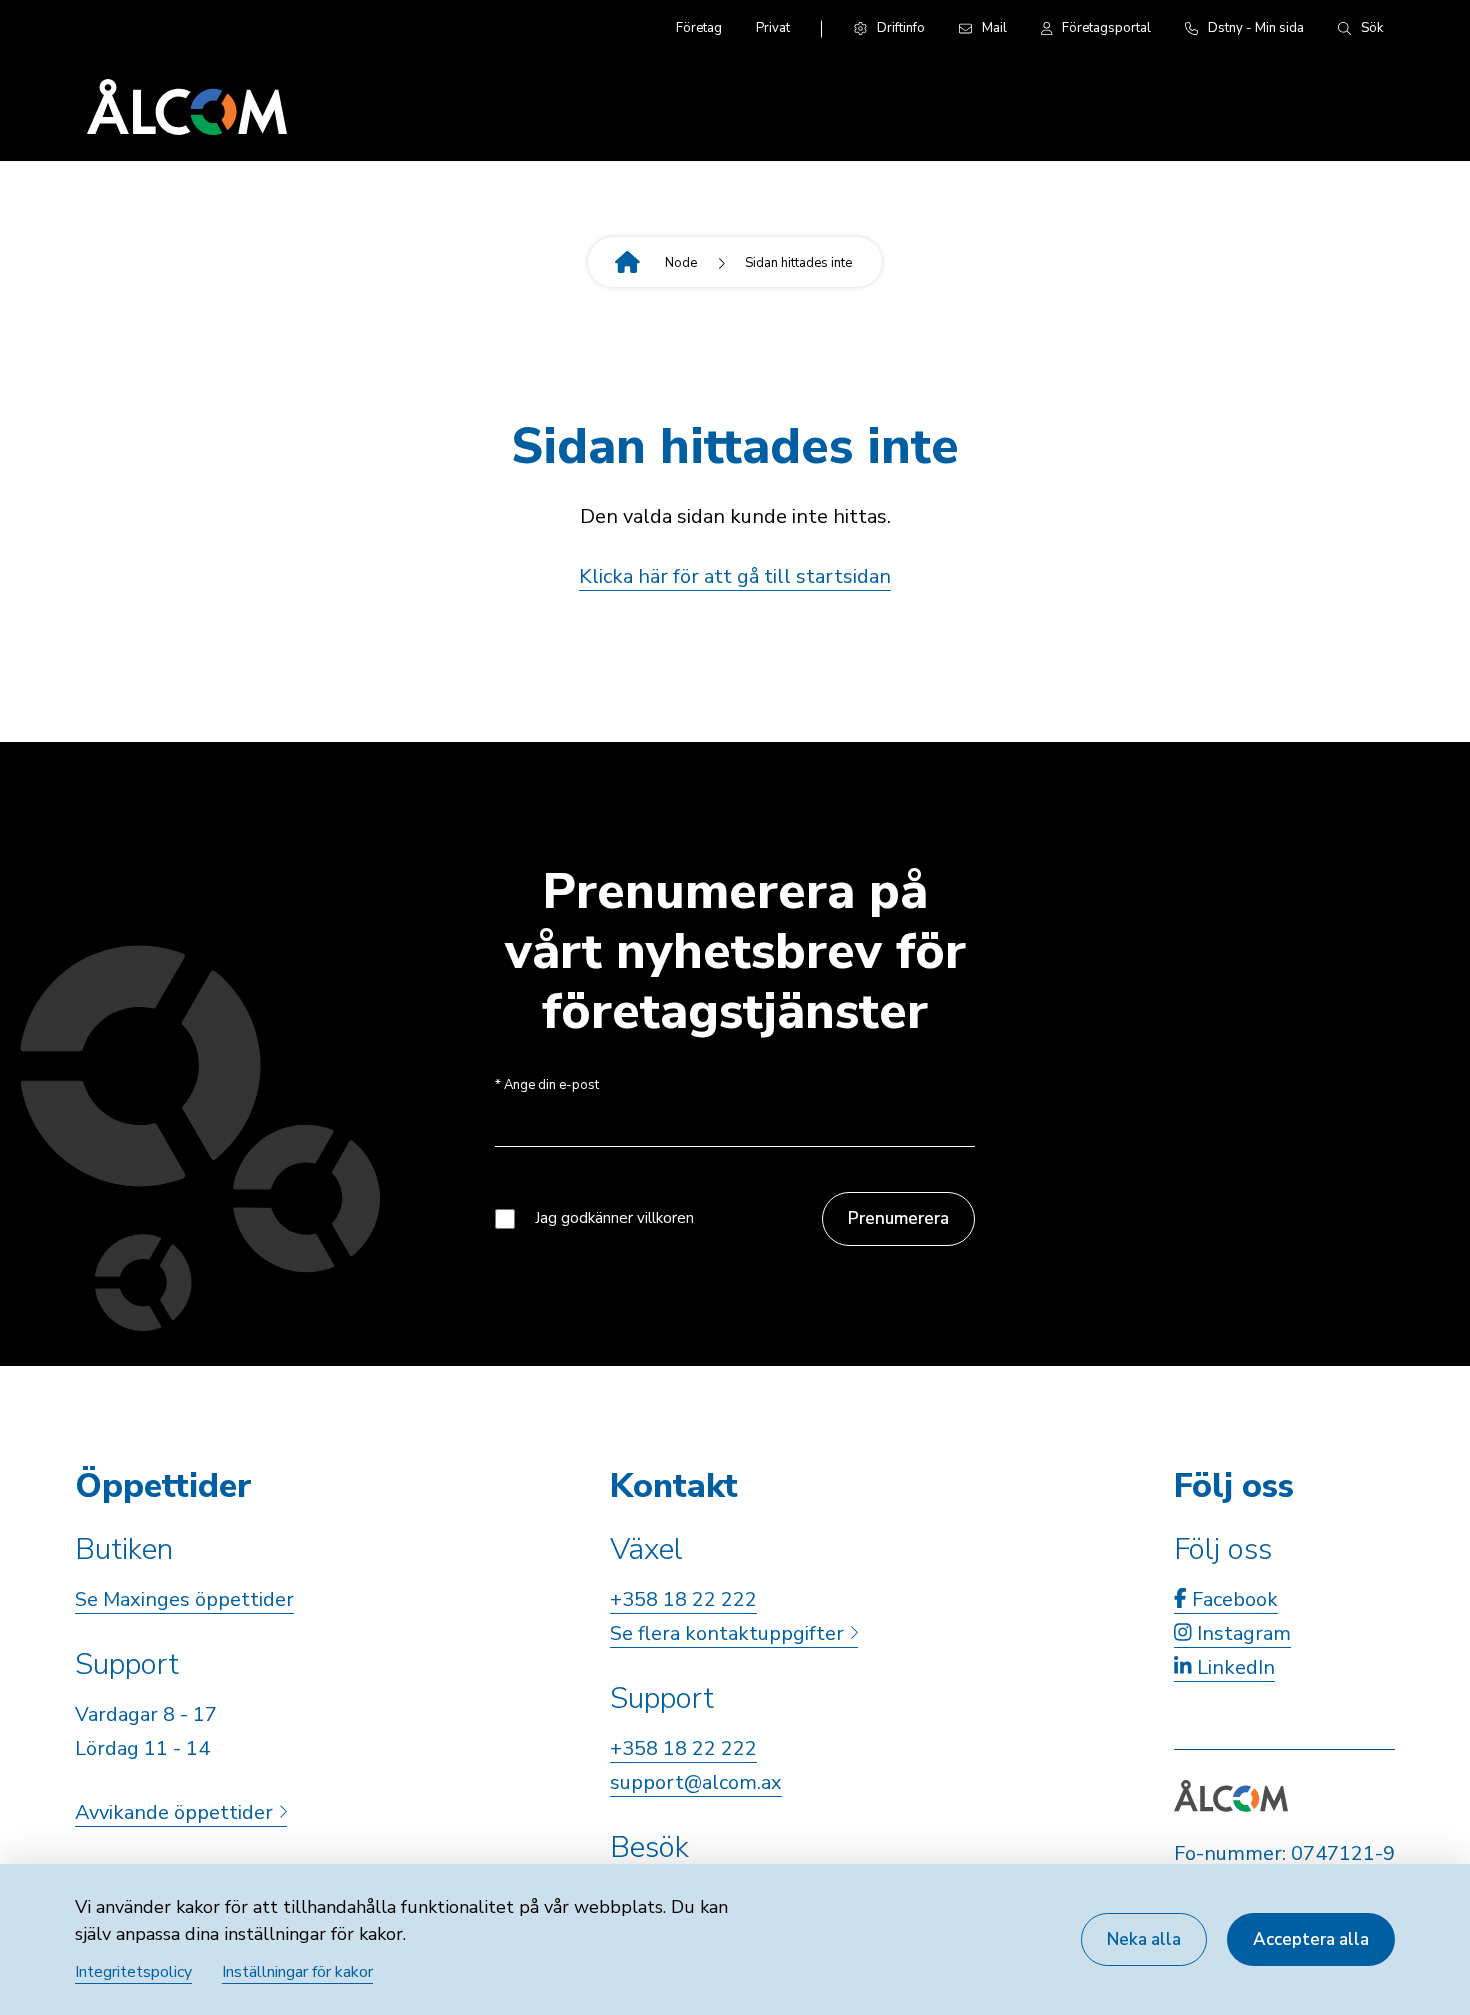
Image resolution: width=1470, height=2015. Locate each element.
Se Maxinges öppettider (184, 1599)
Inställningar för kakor (297, 1972)
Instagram (1241, 1633)
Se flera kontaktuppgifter (729, 1633)
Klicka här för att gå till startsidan (735, 576)
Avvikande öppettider (176, 1812)
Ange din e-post (547, 1085)
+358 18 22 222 (683, 1599)
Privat (773, 28)
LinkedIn (1233, 1667)
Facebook (1232, 1599)
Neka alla (1144, 1939)
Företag (699, 28)
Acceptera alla (1311, 1939)
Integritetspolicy (133, 1972)
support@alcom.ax (696, 1782)
